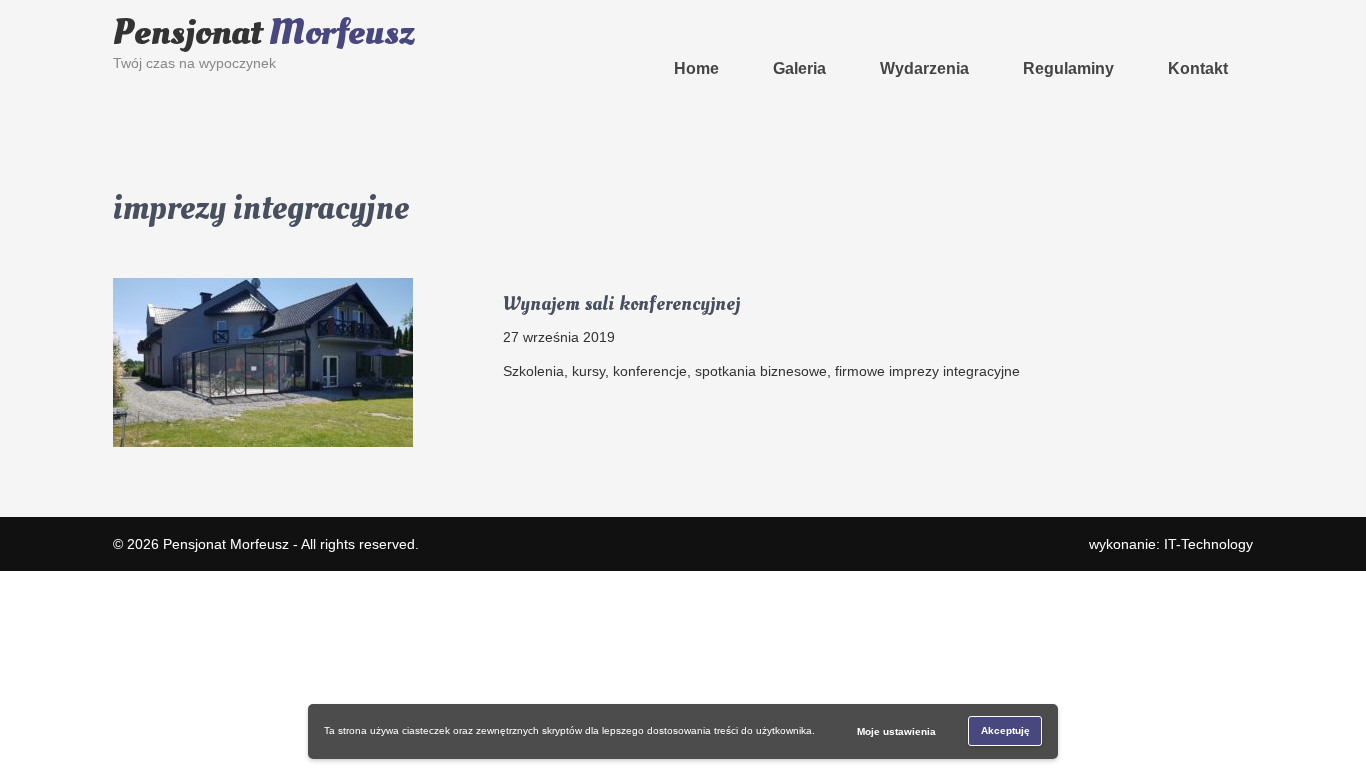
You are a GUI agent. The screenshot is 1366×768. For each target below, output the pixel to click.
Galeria (799, 68)
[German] (444, 9)
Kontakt (1198, 68)
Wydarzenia (924, 68)
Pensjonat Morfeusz (226, 544)
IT (1208, 544)
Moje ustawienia (896, 731)
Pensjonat (264, 33)
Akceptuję (1005, 730)
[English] (424, 9)
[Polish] (464, 9)
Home (696, 68)
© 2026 (138, 544)
